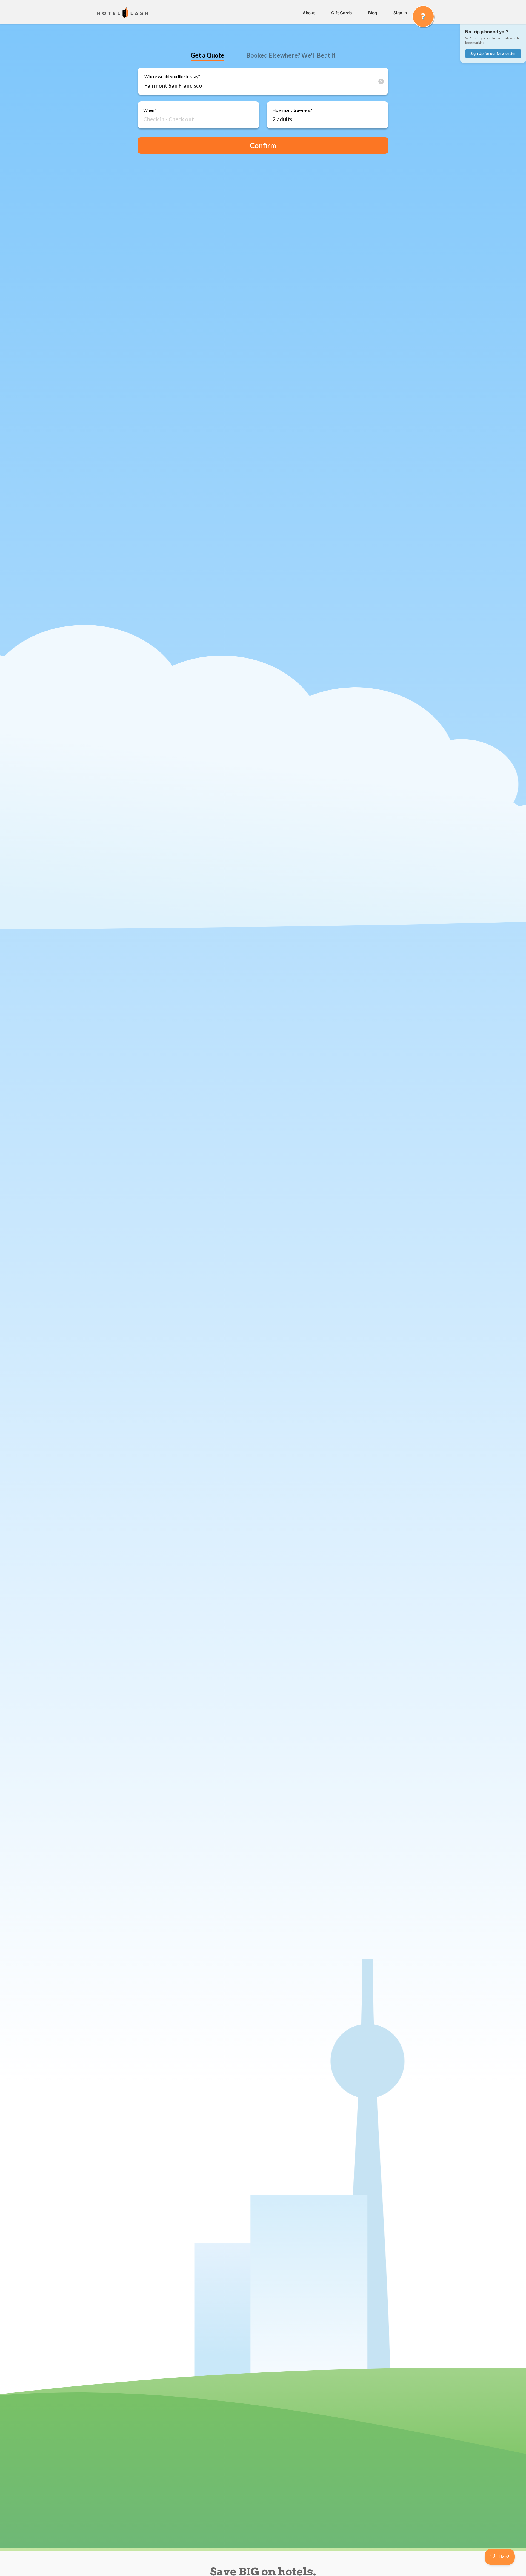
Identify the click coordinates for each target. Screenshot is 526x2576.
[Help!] (423, 16)
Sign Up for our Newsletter (493, 53)
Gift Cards (341, 13)
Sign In (400, 13)
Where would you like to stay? (172, 76)
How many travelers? (292, 110)
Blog (373, 13)
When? (150, 110)
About (309, 13)
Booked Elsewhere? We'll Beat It (291, 55)
